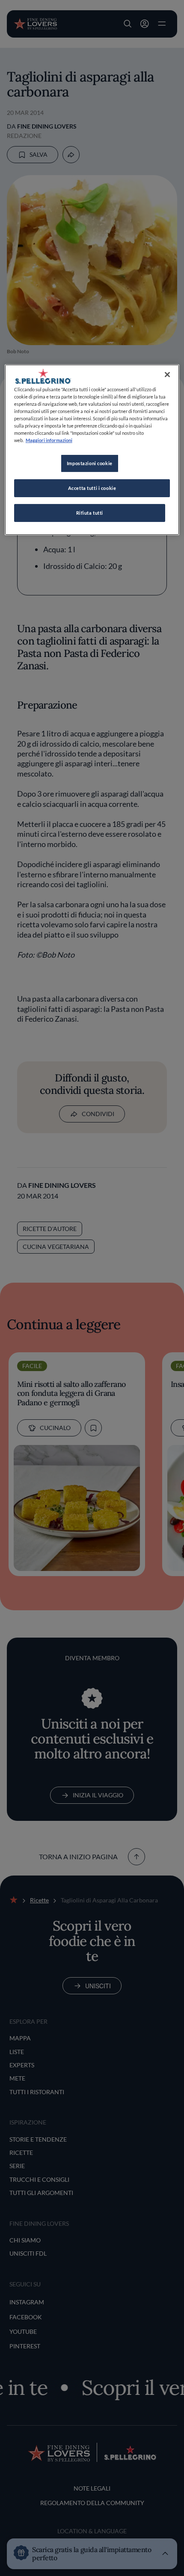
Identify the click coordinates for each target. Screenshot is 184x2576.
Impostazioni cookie (90, 463)
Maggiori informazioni (49, 440)
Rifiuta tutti (90, 513)
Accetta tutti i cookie (92, 488)
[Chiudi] (167, 375)
